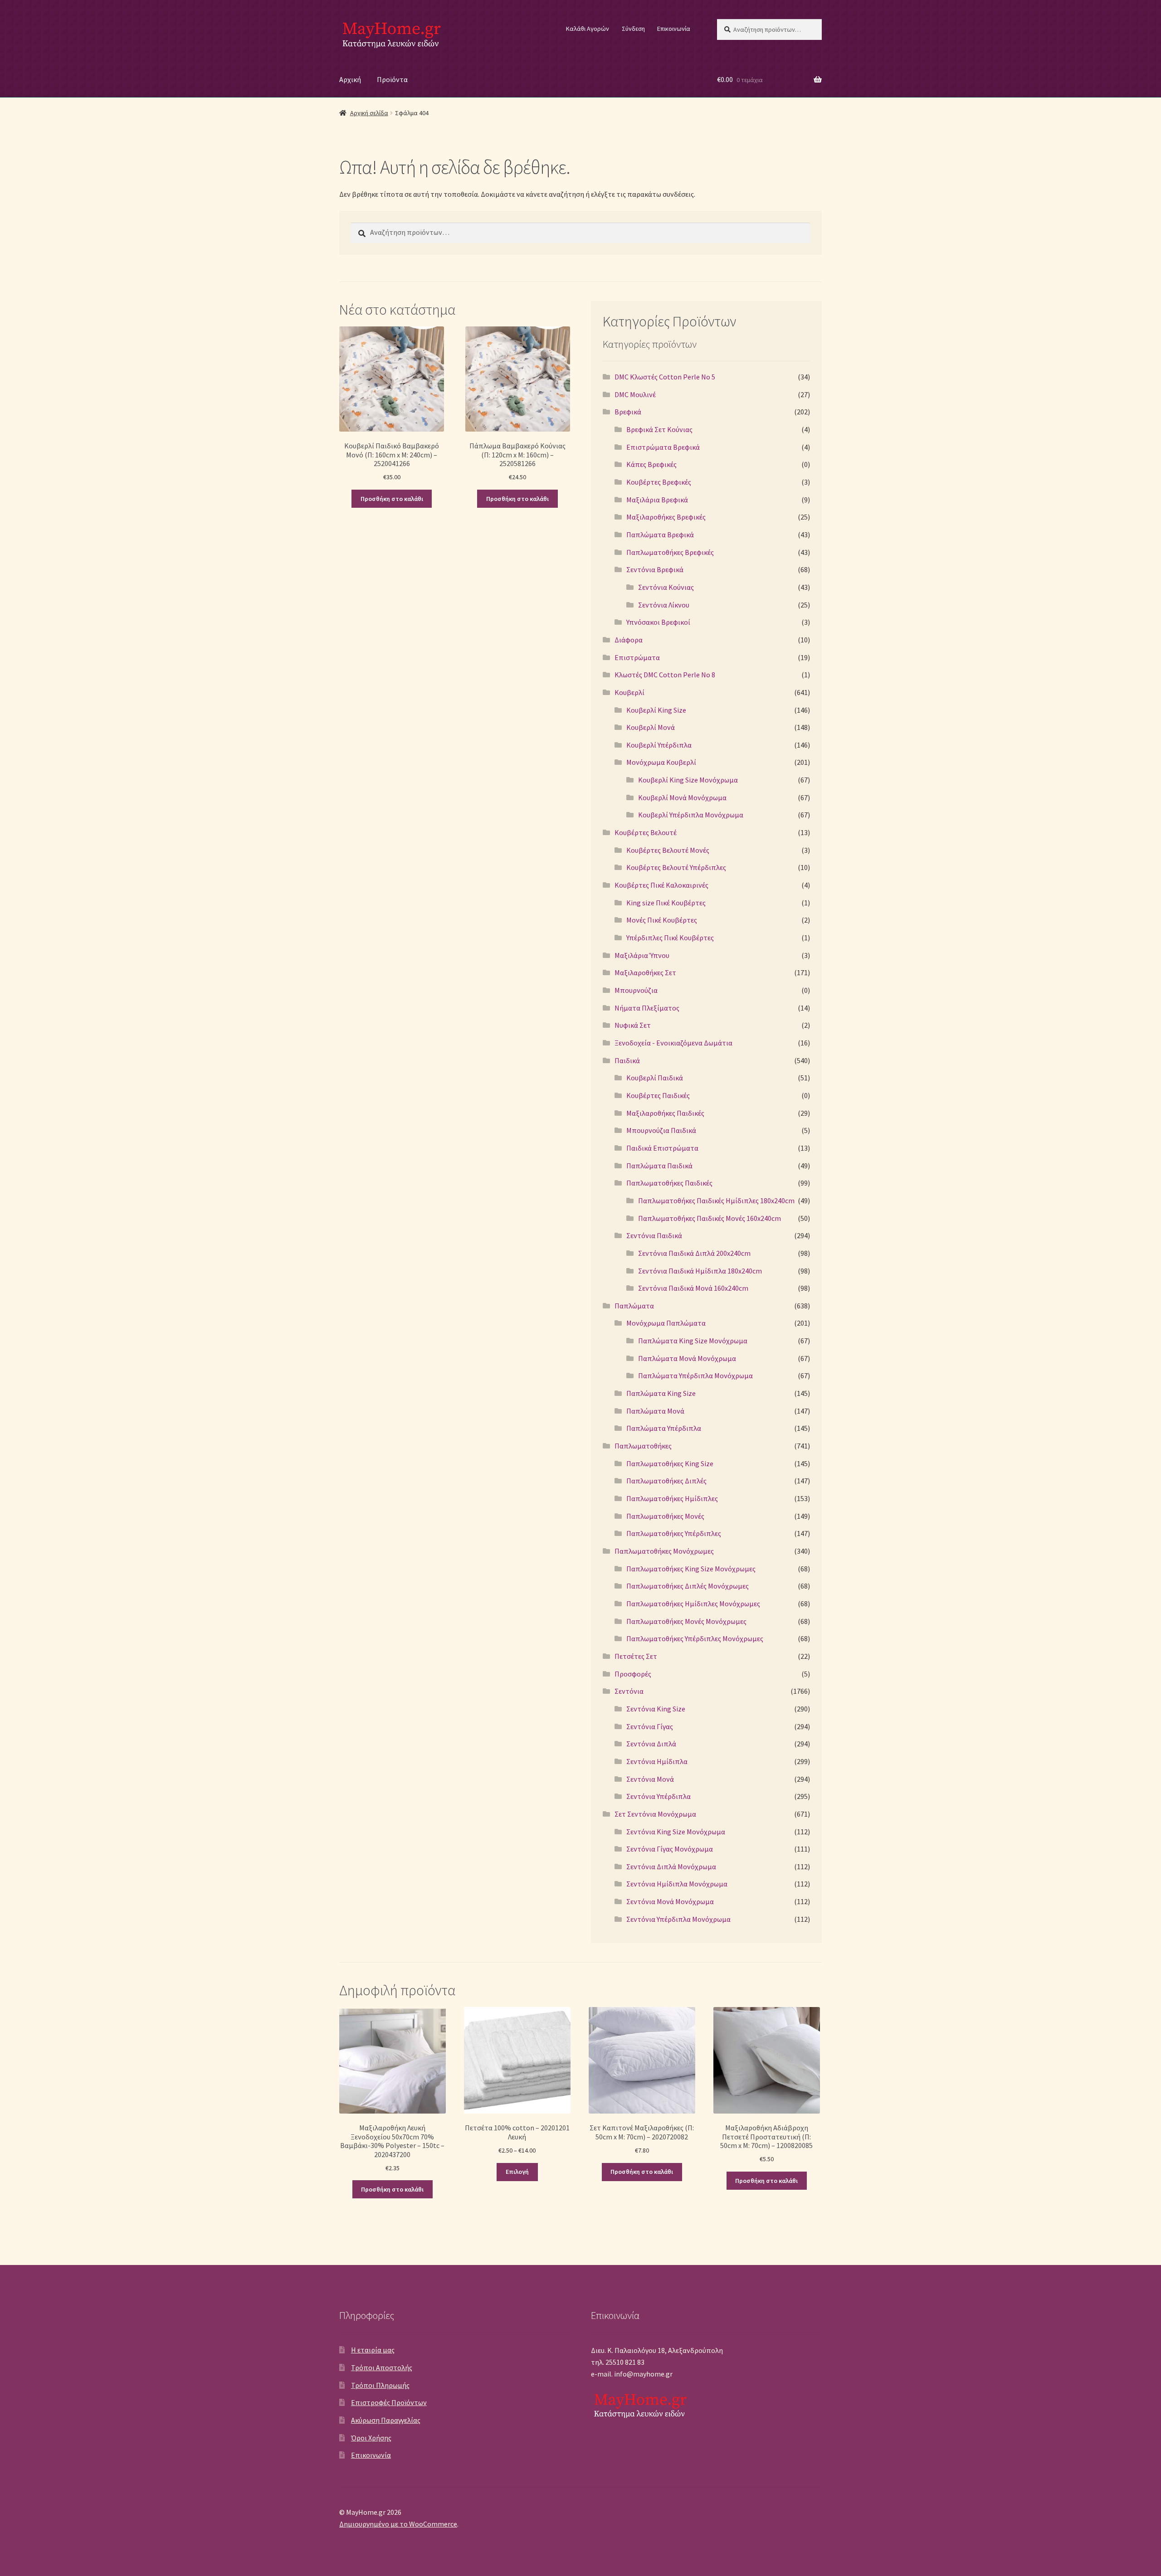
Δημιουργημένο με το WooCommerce (398, 2524)
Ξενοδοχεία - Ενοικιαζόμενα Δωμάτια (673, 1043)
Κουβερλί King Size (656, 710)
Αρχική (350, 79)
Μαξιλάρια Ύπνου (642, 955)
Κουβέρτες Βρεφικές (659, 482)
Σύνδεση (633, 29)
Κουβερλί (629, 692)
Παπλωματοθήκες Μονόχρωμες (664, 1551)
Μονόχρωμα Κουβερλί (661, 762)
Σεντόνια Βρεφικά (655, 569)
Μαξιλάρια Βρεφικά (657, 500)
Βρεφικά (628, 412)
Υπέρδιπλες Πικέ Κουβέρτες (670, 938)
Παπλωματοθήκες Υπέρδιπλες (674, 1533)
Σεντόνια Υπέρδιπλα (659, 1796)
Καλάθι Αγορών (588, 29)
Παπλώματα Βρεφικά (660, 535)
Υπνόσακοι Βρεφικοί (658, 622)
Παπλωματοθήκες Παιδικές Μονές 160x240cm (710, 1218)
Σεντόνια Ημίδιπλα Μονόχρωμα (677, 1884)
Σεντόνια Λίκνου (664, 605)
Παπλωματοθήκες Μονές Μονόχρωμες (686, 1621)
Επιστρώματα (637, 657)
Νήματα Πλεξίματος (647, 1008)
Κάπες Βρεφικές (651, 464)
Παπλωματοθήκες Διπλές (666, 1481)
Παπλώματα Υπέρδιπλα (664, 1428)
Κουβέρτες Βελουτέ (646, 832)
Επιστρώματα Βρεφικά (663, 447)
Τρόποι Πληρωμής (380, 2385)
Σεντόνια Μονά (650, 1779)
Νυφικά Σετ (633, 1025)
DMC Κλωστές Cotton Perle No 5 (665, 377)
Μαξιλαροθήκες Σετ (645, 972)
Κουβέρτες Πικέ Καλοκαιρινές (661, 885)
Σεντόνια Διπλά (651, 1744)
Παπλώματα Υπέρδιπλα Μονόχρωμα (695, 1375)
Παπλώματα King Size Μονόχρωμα (693, 1341)
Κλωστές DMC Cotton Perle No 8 (665, 675)
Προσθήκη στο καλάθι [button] (392, 499)
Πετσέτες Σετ (636, 1656)
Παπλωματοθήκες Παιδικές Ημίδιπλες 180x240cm (716, 1201)
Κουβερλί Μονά (651, 727)
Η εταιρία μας (373, 2350)
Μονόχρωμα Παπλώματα (666, 1323)
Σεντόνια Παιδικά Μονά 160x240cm (693, 1288)
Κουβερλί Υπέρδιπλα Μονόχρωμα (691, 815)
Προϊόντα (392, 79)
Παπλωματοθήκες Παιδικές (669, 1183)
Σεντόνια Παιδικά (654, 1235)
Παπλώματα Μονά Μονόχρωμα (687, 1358)
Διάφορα (629, 640)
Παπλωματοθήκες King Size (670, 1463)
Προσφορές (633, 1674)
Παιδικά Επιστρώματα (662, 1148)
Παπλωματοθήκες (643, 1446)
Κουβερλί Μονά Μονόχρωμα (682, 797)
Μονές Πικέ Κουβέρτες (662, 920)
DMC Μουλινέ (635, 394)
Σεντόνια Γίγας (650, 1726)
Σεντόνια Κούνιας (666, 587)
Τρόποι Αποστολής (382, 2367)
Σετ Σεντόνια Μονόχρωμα (655, 1814)
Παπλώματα (634, 1306)
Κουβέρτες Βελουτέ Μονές (668, 850)
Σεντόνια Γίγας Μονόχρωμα (670, 1849)
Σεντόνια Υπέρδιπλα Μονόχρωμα (678, 1919)
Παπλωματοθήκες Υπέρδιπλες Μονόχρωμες (695, 1638)
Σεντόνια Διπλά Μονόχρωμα (671, 1866)
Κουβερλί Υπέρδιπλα (659, 745)
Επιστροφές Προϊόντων (389, 2402)
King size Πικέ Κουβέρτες (666, 903)
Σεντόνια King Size (656, 1709)
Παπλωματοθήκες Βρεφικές (670, 552)
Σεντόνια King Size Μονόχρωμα (676, 1832)
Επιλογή (517, 2172)
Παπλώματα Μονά (655, 1411)
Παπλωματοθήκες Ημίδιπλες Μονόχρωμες (693, 1604)
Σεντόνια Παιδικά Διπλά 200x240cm (694, 1253)
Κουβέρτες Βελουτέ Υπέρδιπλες (676, 867)
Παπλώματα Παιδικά (659, 1166)
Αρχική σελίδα (369, 113)
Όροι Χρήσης (371, 2438)
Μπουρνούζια (636, 990)
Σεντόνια (629, 1691)
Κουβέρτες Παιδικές (658, 1095)
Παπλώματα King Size (661, 1393)
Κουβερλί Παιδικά (655, 1078)
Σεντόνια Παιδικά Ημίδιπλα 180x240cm (700, 1271)
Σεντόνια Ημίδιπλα (657, 1761)
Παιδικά (627, 1060)
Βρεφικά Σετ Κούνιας (659, 429)
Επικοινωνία (674, 29)
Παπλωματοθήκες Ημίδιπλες (672, 1498)
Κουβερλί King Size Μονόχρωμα (688, 780)
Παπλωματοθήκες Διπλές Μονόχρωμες (688, 1586)
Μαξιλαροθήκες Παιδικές (665, 1113)
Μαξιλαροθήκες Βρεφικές (666, 517)
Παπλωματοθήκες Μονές (665, 1516)
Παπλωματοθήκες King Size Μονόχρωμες (691, 1569)
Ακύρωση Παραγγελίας (386, 2420)
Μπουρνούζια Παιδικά (661, 1130)
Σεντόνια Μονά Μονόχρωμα (670, 1901)
